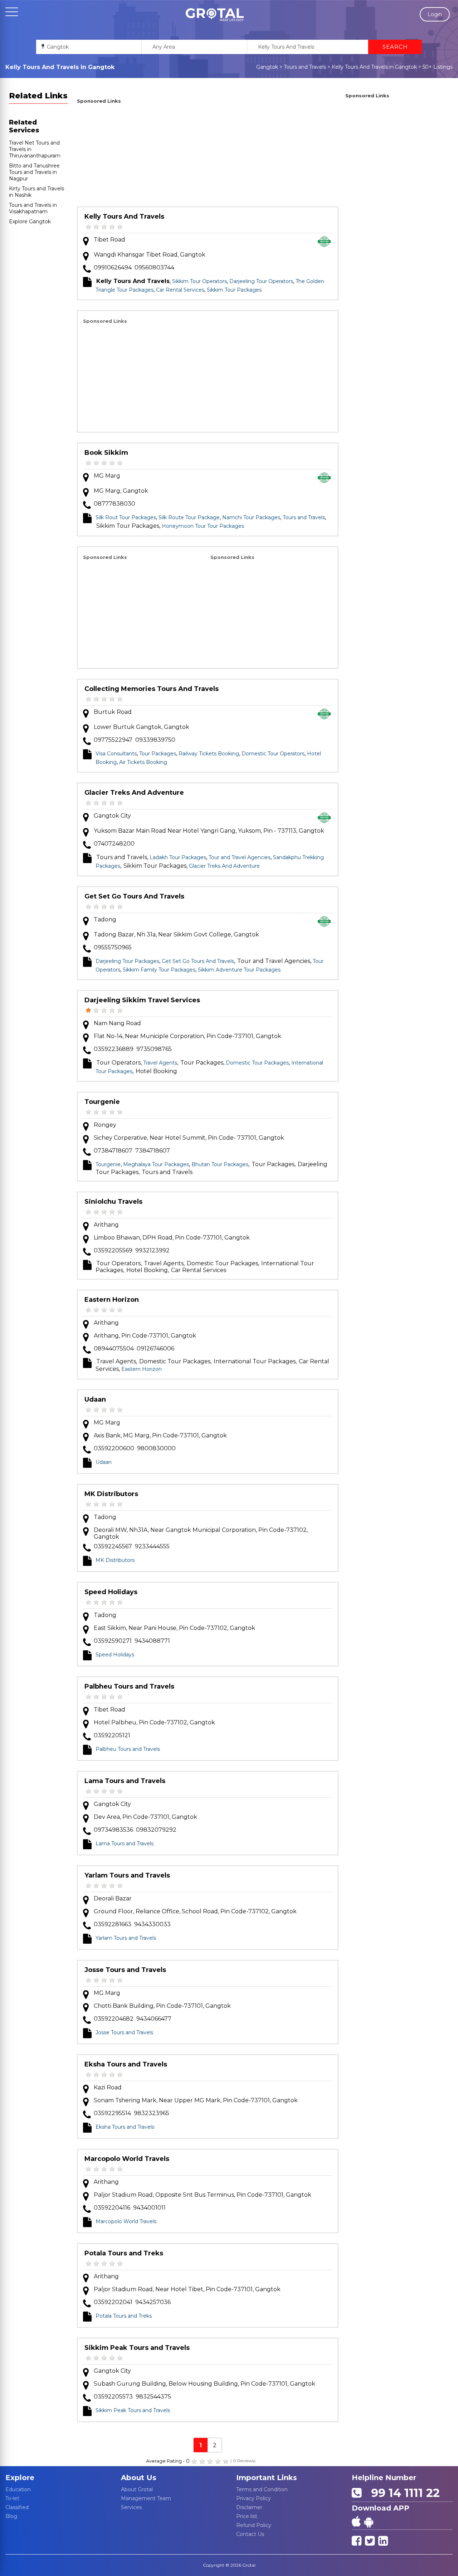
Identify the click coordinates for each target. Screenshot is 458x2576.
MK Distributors (111, 1494)
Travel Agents (160, 1063)
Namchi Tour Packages (251, 517)
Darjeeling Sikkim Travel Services (142, 1000)
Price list (247, 2516)
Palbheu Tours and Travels (129, 1686)
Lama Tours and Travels (125, 1781)
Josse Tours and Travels (125, 1970)
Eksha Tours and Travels (126, 2064)
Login (435, 14)
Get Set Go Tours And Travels (134, 896)
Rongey (105, 1125)
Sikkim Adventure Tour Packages (239, 970)
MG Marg (107, 476)
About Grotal (137, 2489)
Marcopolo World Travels (127, 2159)
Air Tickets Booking (143, 762)
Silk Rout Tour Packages (126, 517)
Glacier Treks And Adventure (134, 793)
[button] (215, 15)
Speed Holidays (111, 1592)
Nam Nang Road (117, 1023)
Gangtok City (112, 816)
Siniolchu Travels (113, 1202)
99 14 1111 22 (402, 2493)
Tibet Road (109, 240)
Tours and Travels (305, 67)
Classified (17, 2507)
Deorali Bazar (113, 1898)
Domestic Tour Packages (257, 1063)
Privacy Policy (254, 2498)
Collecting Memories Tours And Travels (152, 689)
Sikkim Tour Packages (234, 290)
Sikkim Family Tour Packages (159, 970)
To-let (12, 2498)
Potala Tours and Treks (124, 2253)
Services (131, 2507)
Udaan (95, 1399)
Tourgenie (102, 1102)
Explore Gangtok (30, 221)
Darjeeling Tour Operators (261, 281)
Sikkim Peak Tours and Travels (137, 2348)
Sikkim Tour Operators (199, 281)
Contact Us (250, 2534)
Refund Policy (254, 2525)
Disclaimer (249, 2507)
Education (18, 2489)
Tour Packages (158, 754)
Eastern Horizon (112, 1300)
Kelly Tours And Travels (124, 216)
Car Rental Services (180, 290)
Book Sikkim (106, 453)
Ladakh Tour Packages (178, 857)
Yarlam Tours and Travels (127, 1875)
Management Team (146, 2498)
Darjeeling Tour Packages (127, 961)
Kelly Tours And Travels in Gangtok (374, 67)
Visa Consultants (116, 754)
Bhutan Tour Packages (220, 1164)
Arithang (106, 1225)
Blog (11, 2516)
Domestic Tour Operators (273, 754)
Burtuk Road (113, 712)
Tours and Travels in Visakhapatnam (33, 208)
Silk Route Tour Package (189, 517)
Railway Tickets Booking (209, 754)
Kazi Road (108, 2087)
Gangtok (267, 67)
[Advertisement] (208, 156)
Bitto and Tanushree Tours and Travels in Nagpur (34, 172)
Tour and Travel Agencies (240, 857)
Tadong (105, 919)
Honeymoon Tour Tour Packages (203, 526)
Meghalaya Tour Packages (156, 1164)
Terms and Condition (262, 2489)
